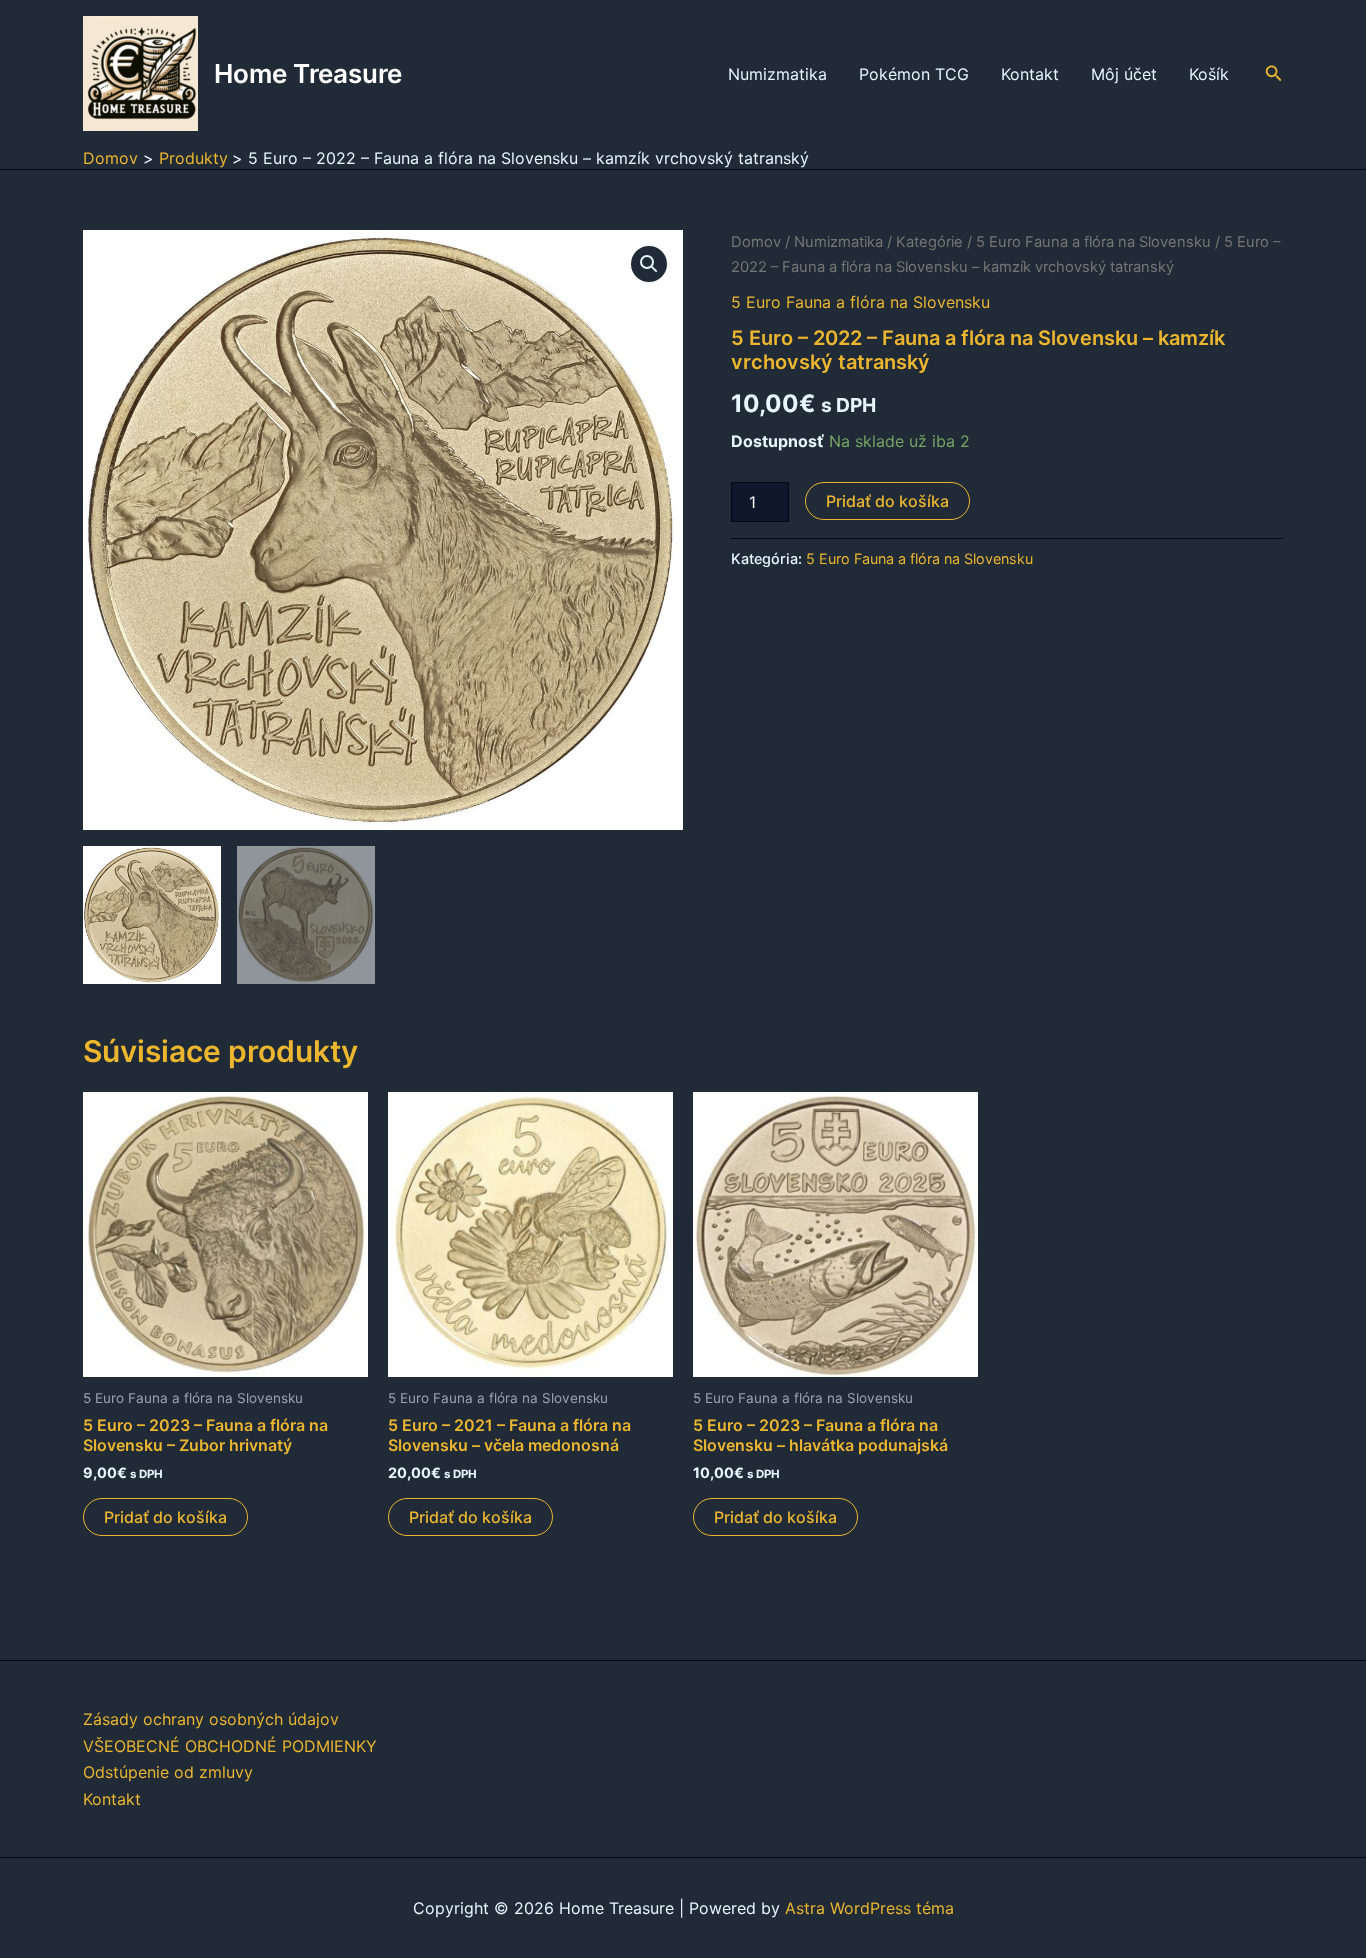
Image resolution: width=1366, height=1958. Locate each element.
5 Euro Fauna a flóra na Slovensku (1093, 242)
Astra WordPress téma (869, 1908)
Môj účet (1124, 74)
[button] (1274, 73)
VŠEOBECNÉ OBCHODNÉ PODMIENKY (230, 1746)
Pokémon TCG (914, 74)
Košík (1209, 74)
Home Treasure (308, 73)
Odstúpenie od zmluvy (168, 1772)
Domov (756, 242)
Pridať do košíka (887, 501)
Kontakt (1030, 74)
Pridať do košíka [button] (165, 1517)
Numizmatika (777, 74)
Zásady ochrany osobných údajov (211, 1719)
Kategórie (929, 242)
